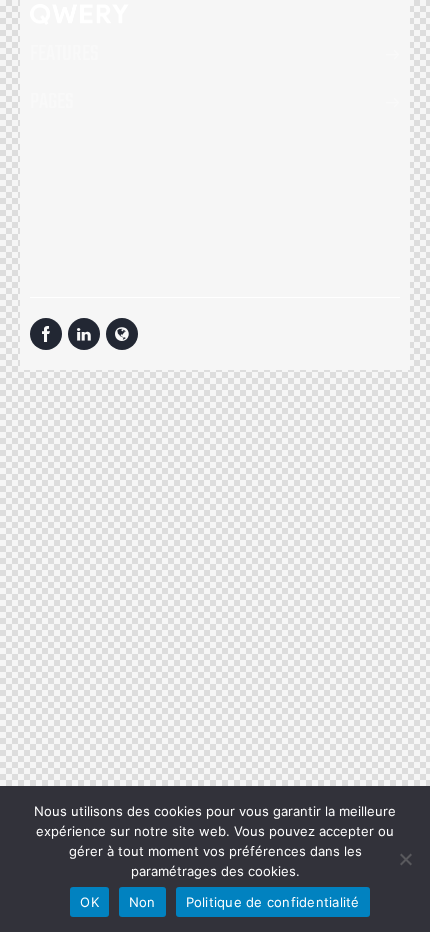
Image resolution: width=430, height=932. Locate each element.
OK (89, 902)
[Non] (405, 859)
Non (142, 902)
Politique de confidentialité (273, 902)
